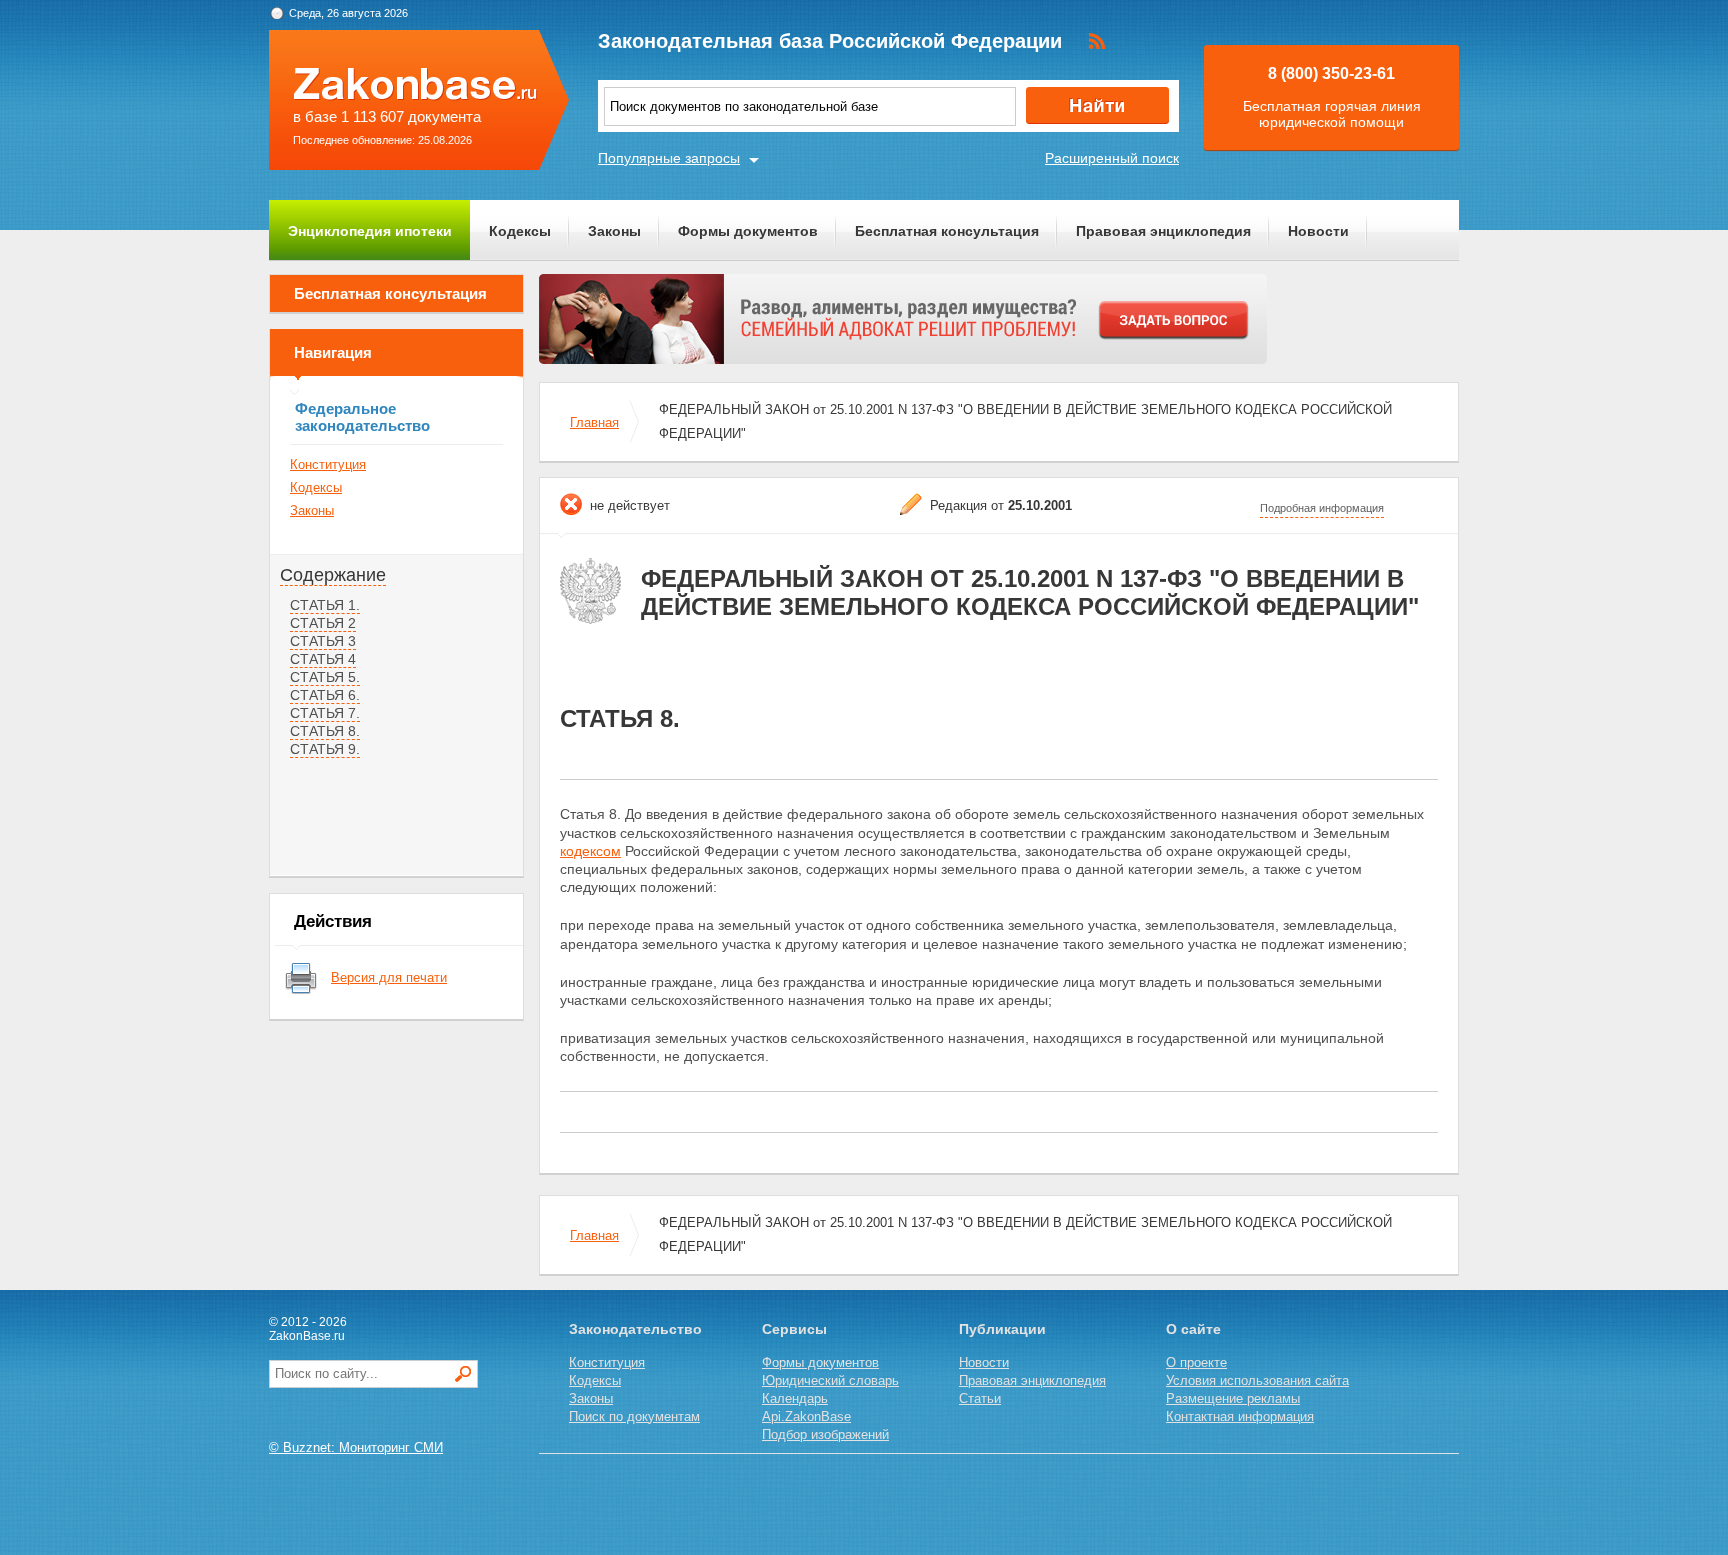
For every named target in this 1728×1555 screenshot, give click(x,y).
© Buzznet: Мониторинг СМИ (356, 1447)
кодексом (590, 851)
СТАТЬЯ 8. (325, 731)
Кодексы (520, 231)
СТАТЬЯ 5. (325, 677)
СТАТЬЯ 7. (325, 713)
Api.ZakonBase (806, 1416)
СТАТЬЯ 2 (323, 623)
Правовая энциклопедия (1163, 231)
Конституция (328, 464)
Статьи (980, 1398)
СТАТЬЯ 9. (325, 749)
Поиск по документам (634, 1416)
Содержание (333, 575)
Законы (614, 231)
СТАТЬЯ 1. (325, 605)
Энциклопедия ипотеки (370, 231)
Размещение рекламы (1233, 1398)
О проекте (1196, 1362)
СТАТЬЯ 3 (323, 641)
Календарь (795, 1398)
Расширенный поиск (1112, 158)
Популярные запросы (669, 158)
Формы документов (748, 231)
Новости (1318, 231)
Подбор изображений (825, 1434)
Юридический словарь (830, 1380)
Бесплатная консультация (947, 231)
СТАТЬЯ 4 (323, 659)
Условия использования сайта (1257, 1380)
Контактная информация (1240, 1416)
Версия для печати (389, 977)
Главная (594, 422)
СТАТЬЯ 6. (325, 695)
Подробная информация (1322, 508)
